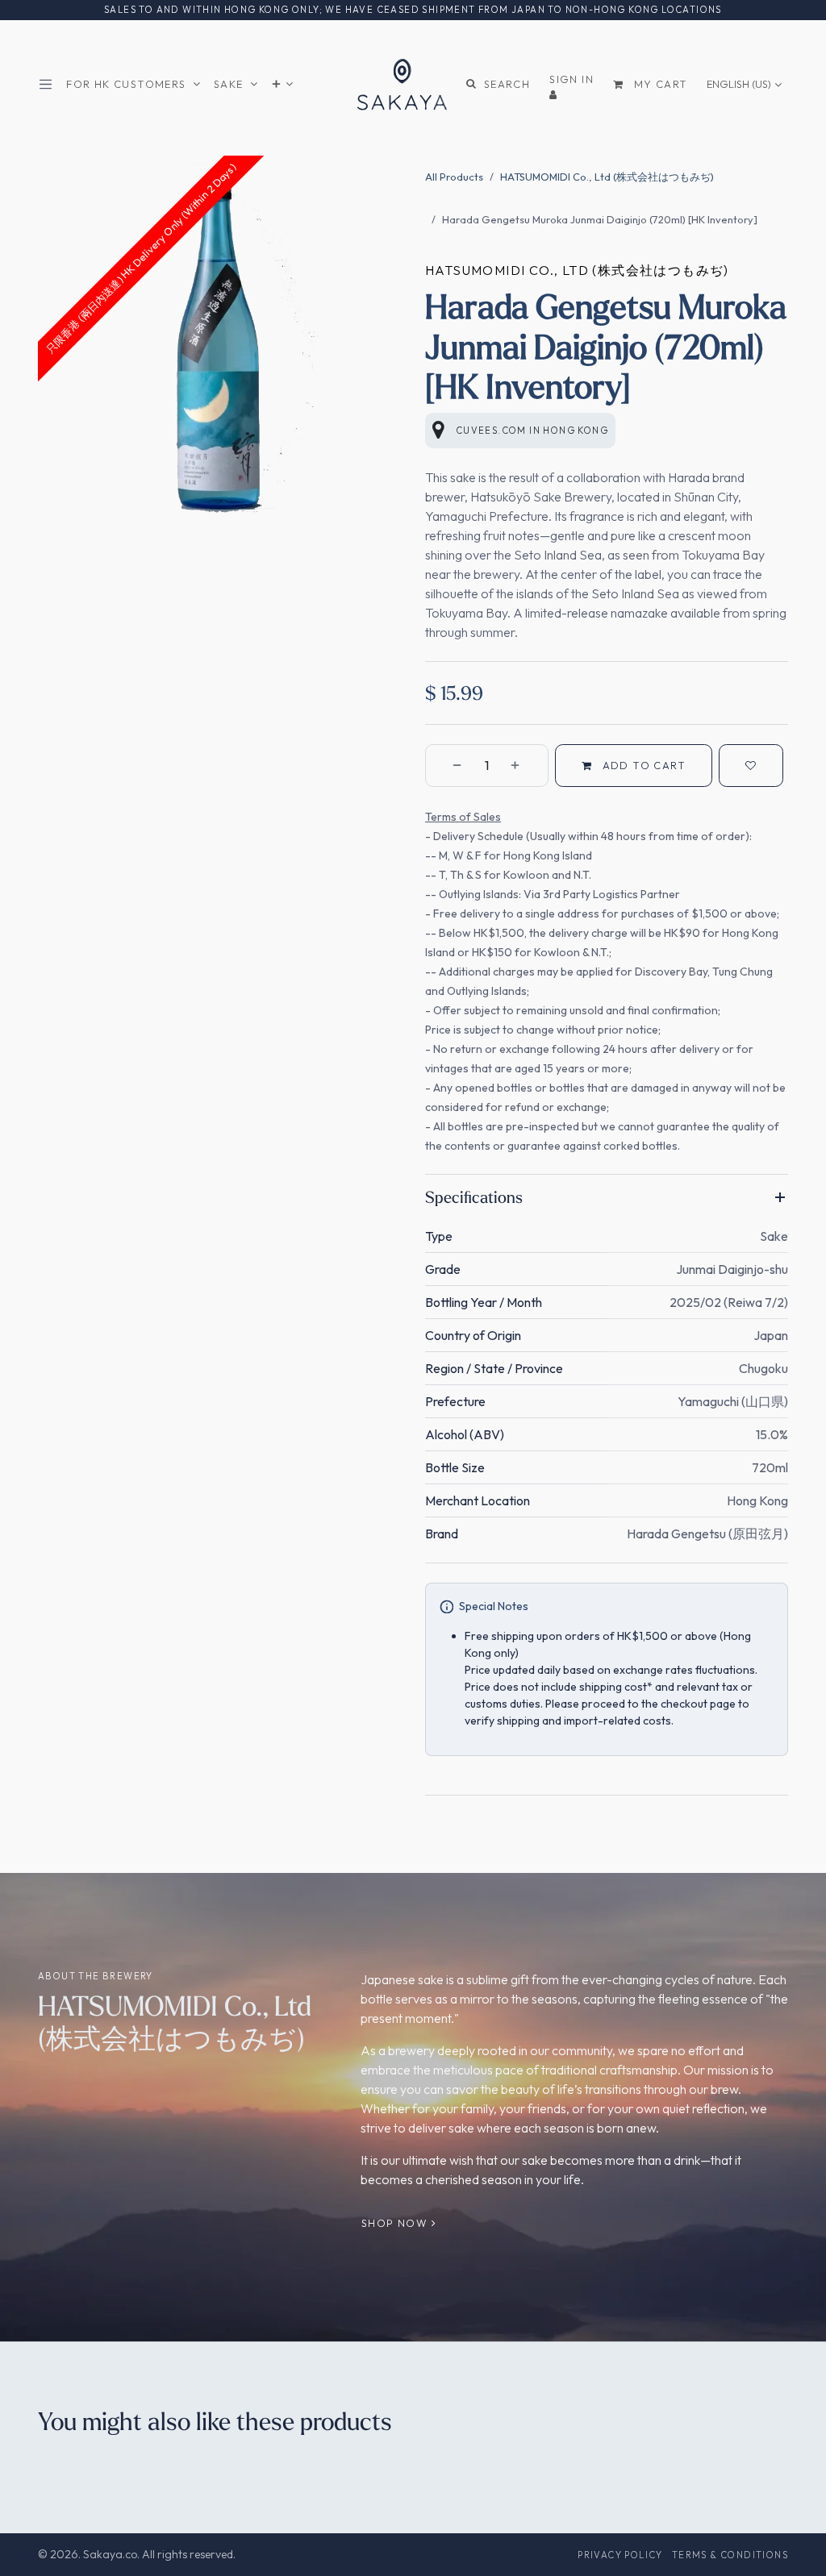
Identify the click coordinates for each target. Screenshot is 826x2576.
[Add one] (525, 766)
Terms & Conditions (730, 2555)
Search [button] (507, 84)
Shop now (396, 2223)
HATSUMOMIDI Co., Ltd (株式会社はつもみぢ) (607, 177)
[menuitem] (133, 84)
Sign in (572, 79)
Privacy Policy (620, 2555)
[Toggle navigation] (49, 84)
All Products (454, 177)
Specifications (474, 1197)
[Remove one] (448, 766)
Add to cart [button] (642, 765)
